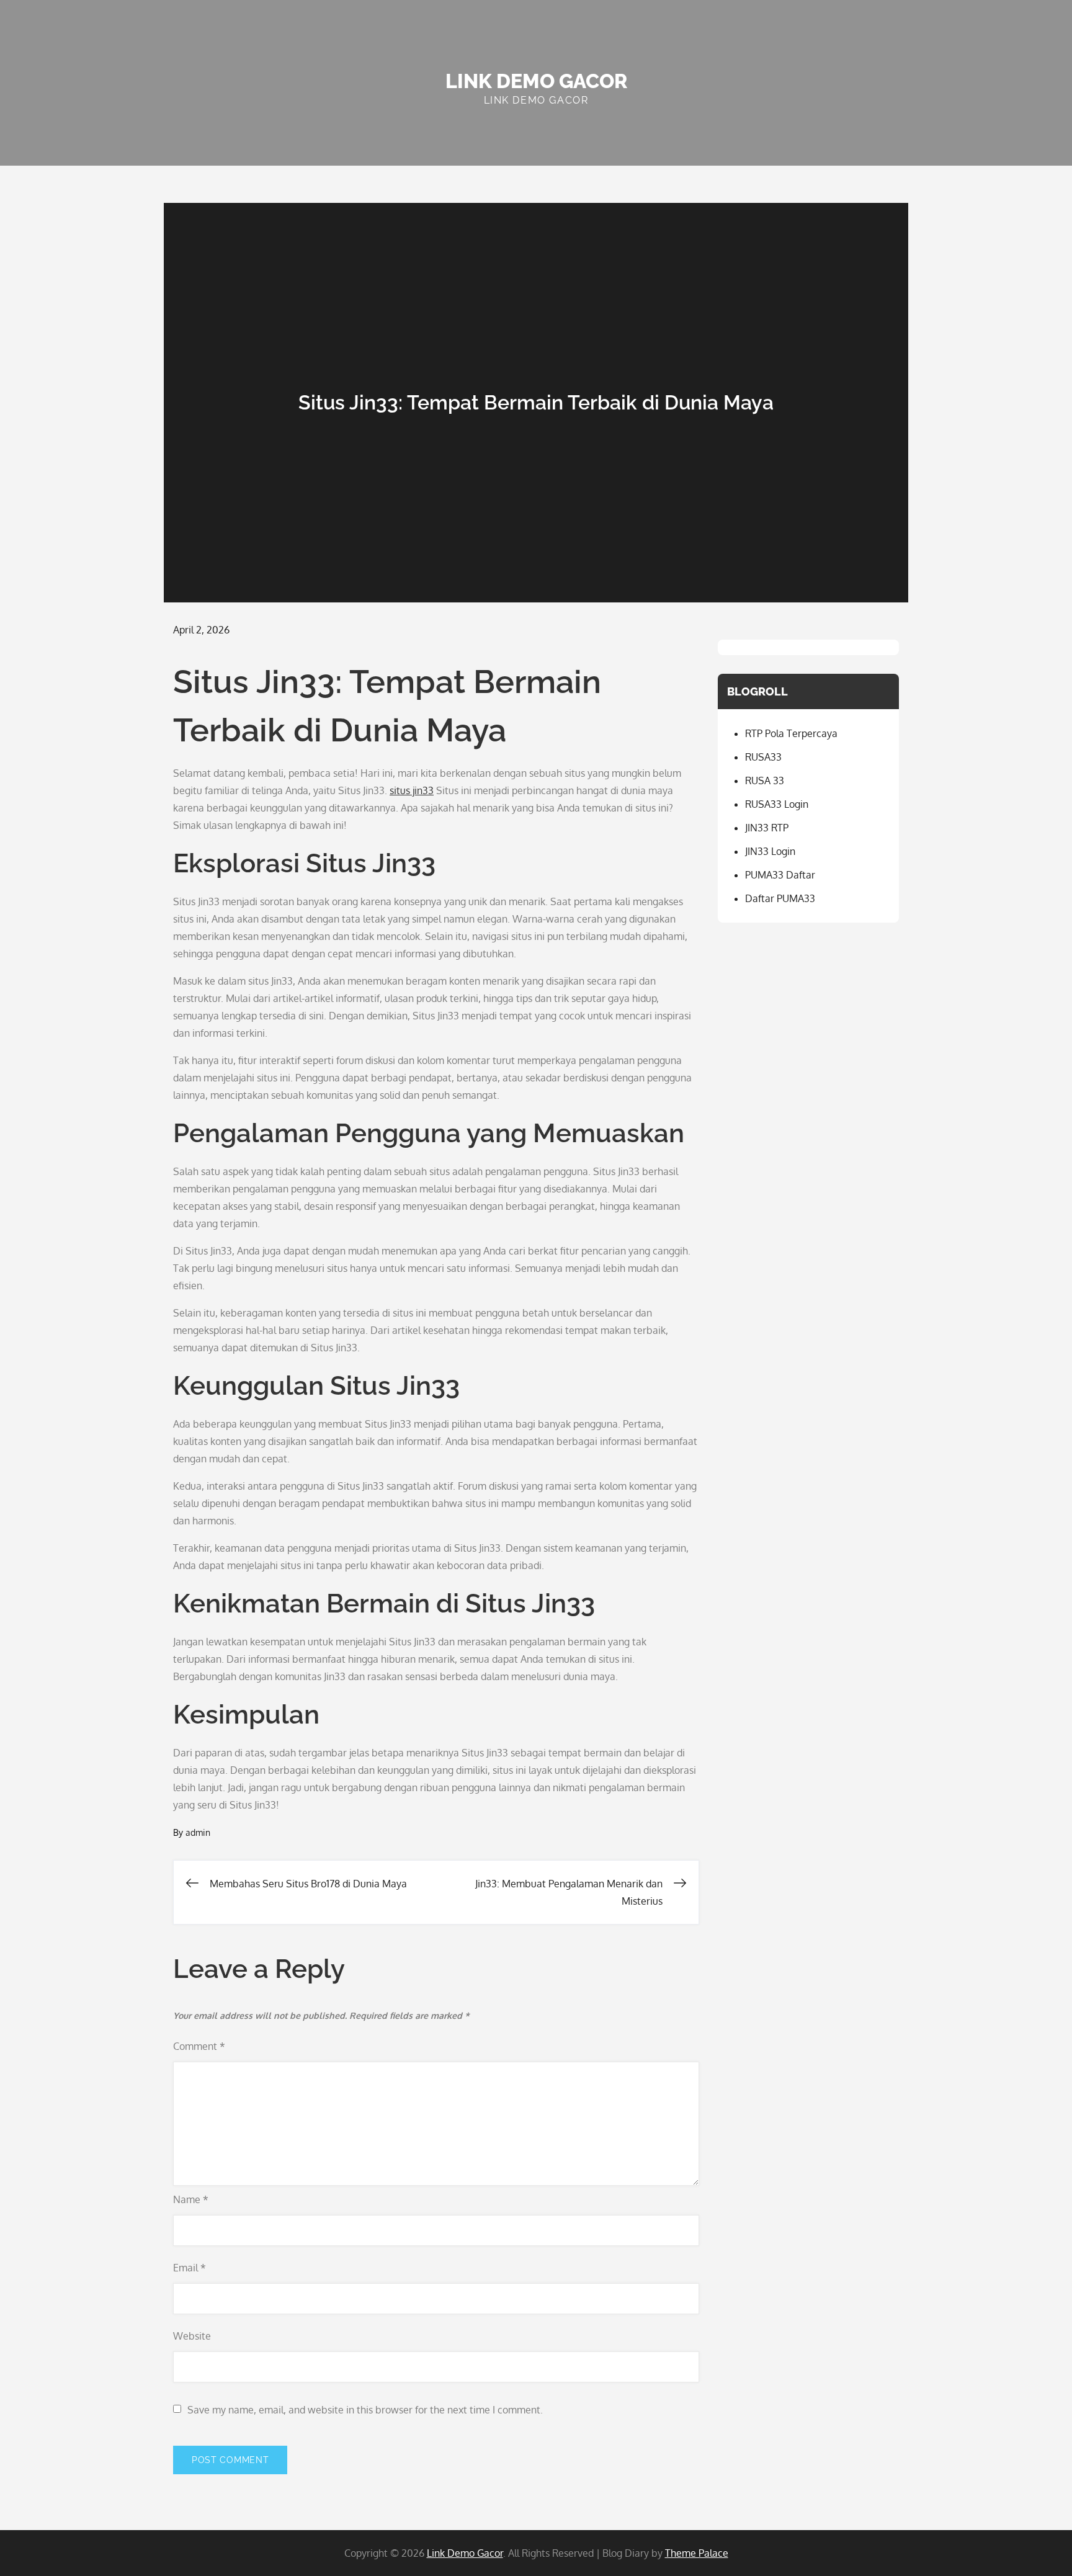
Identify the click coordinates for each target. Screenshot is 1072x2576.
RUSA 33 (765, 780)
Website (192, 2336)
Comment (199, 2046)
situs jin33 (412, 790)
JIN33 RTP (767, 828)
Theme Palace (697, 2553)
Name (191, 2199)
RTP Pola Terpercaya (791, 733)
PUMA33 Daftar (780, 875)
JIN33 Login (770, 851)
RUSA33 (763, 757)
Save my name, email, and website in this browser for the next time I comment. (365, 2410)
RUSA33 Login (777, 804)
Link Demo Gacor (536, 81)
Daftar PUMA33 (780, 898)
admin (198, 1832)
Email (190, 2268)
